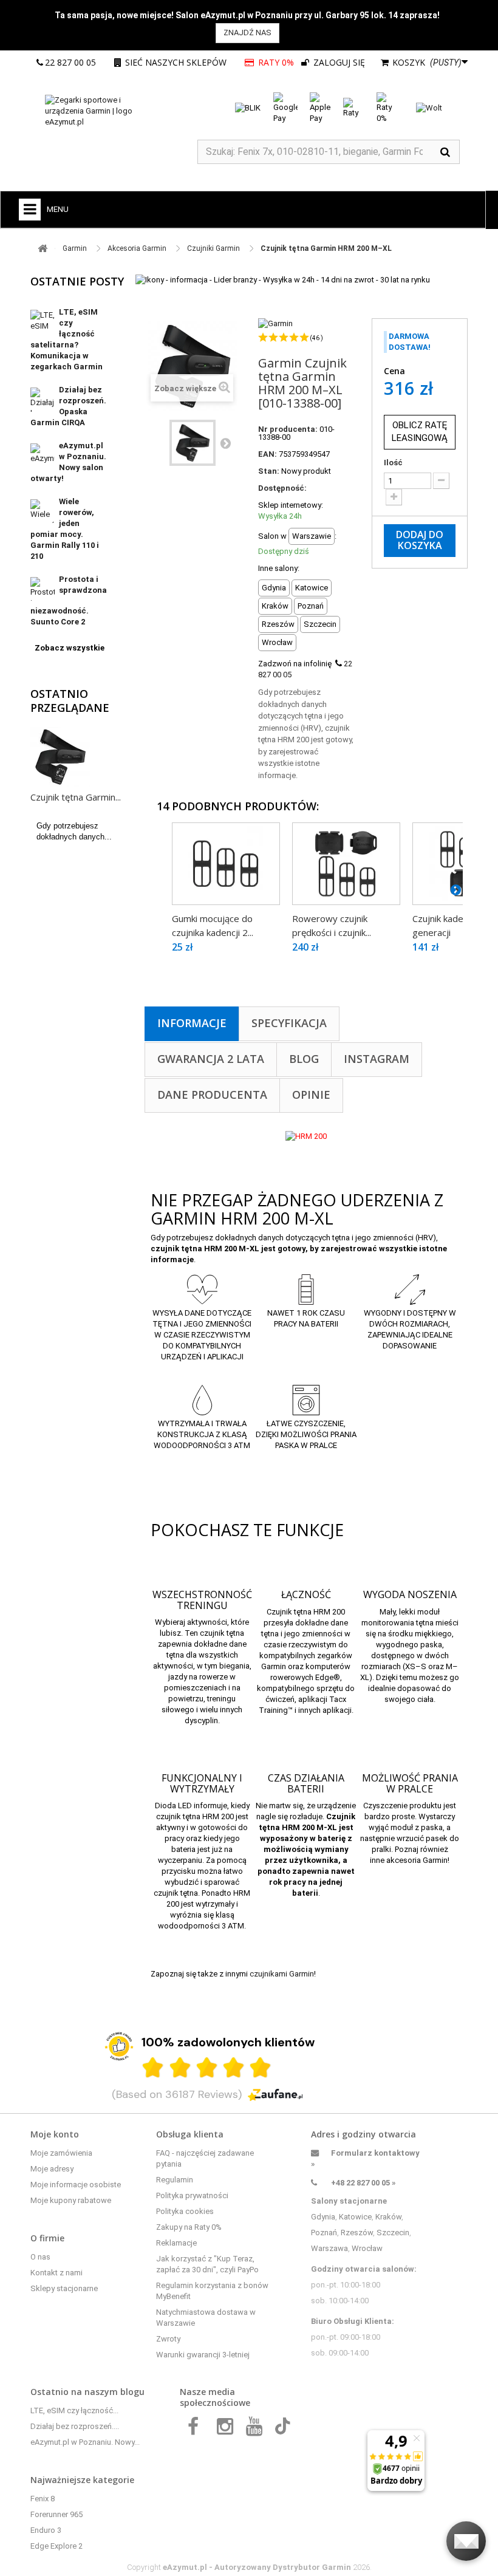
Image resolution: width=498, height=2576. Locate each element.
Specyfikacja (289, 1023)
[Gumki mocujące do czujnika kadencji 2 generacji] (226, 864)
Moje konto (55, 2134)
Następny (225, 443)
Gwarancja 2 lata (211, 1059)
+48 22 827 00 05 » (363, 2183)
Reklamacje (176, 2243)
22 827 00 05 (70, 62)
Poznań (324, 2233)
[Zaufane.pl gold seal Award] (119, 2046)
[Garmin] (275, 323)
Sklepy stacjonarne (64, 2288)
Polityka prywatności (192, 2195)
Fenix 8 (43, 2499)
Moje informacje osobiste (76, 2185)
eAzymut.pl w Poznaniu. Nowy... (85, 2442)
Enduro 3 (46, 2530)
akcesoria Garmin (417, 1860)
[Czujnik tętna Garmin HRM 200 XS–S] (193, 443)
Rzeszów (357, 2233)
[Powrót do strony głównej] (43, 249)
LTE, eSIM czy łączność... (74, 2410)
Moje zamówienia (61, 2153)
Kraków (388, 2217)
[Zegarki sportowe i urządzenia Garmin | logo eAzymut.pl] (103, 111)
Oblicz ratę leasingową (420, 432)
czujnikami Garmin (282, 1974)
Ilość (393, 463)
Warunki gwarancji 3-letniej (203, 2355)
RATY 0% (276, 62)
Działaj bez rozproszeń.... (75, 2426)
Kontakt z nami (56, 2273)
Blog (304, 1059)
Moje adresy (52, 2169)
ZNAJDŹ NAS (247, 32)
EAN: (268, 454)
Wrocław (367, 2248)
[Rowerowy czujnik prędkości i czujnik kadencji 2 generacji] (346, 864)
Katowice (355, 2217)
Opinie (311, 1095)
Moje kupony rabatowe (71, 2200)
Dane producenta (212, 1095)
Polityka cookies (185, 2211)
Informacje (192, 1023)
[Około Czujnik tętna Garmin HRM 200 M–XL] (60, 757)
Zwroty (168, 2339)
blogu (132, 2392)
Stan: (269, 471)
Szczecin (393, 2233)
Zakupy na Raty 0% (189, 2227)
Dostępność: (282, 488)
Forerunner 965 (56, 2514)
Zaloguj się (338, 62)
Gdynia (323, 2217)
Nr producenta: (288, 429)
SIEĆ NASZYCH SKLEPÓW (176, 62)
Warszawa (329, 2248)
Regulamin (175, 2180)
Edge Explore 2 (56, 2546)
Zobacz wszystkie (70, 648)
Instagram (377, 1059)
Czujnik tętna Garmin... (76, 797)
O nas (40, 2257)
